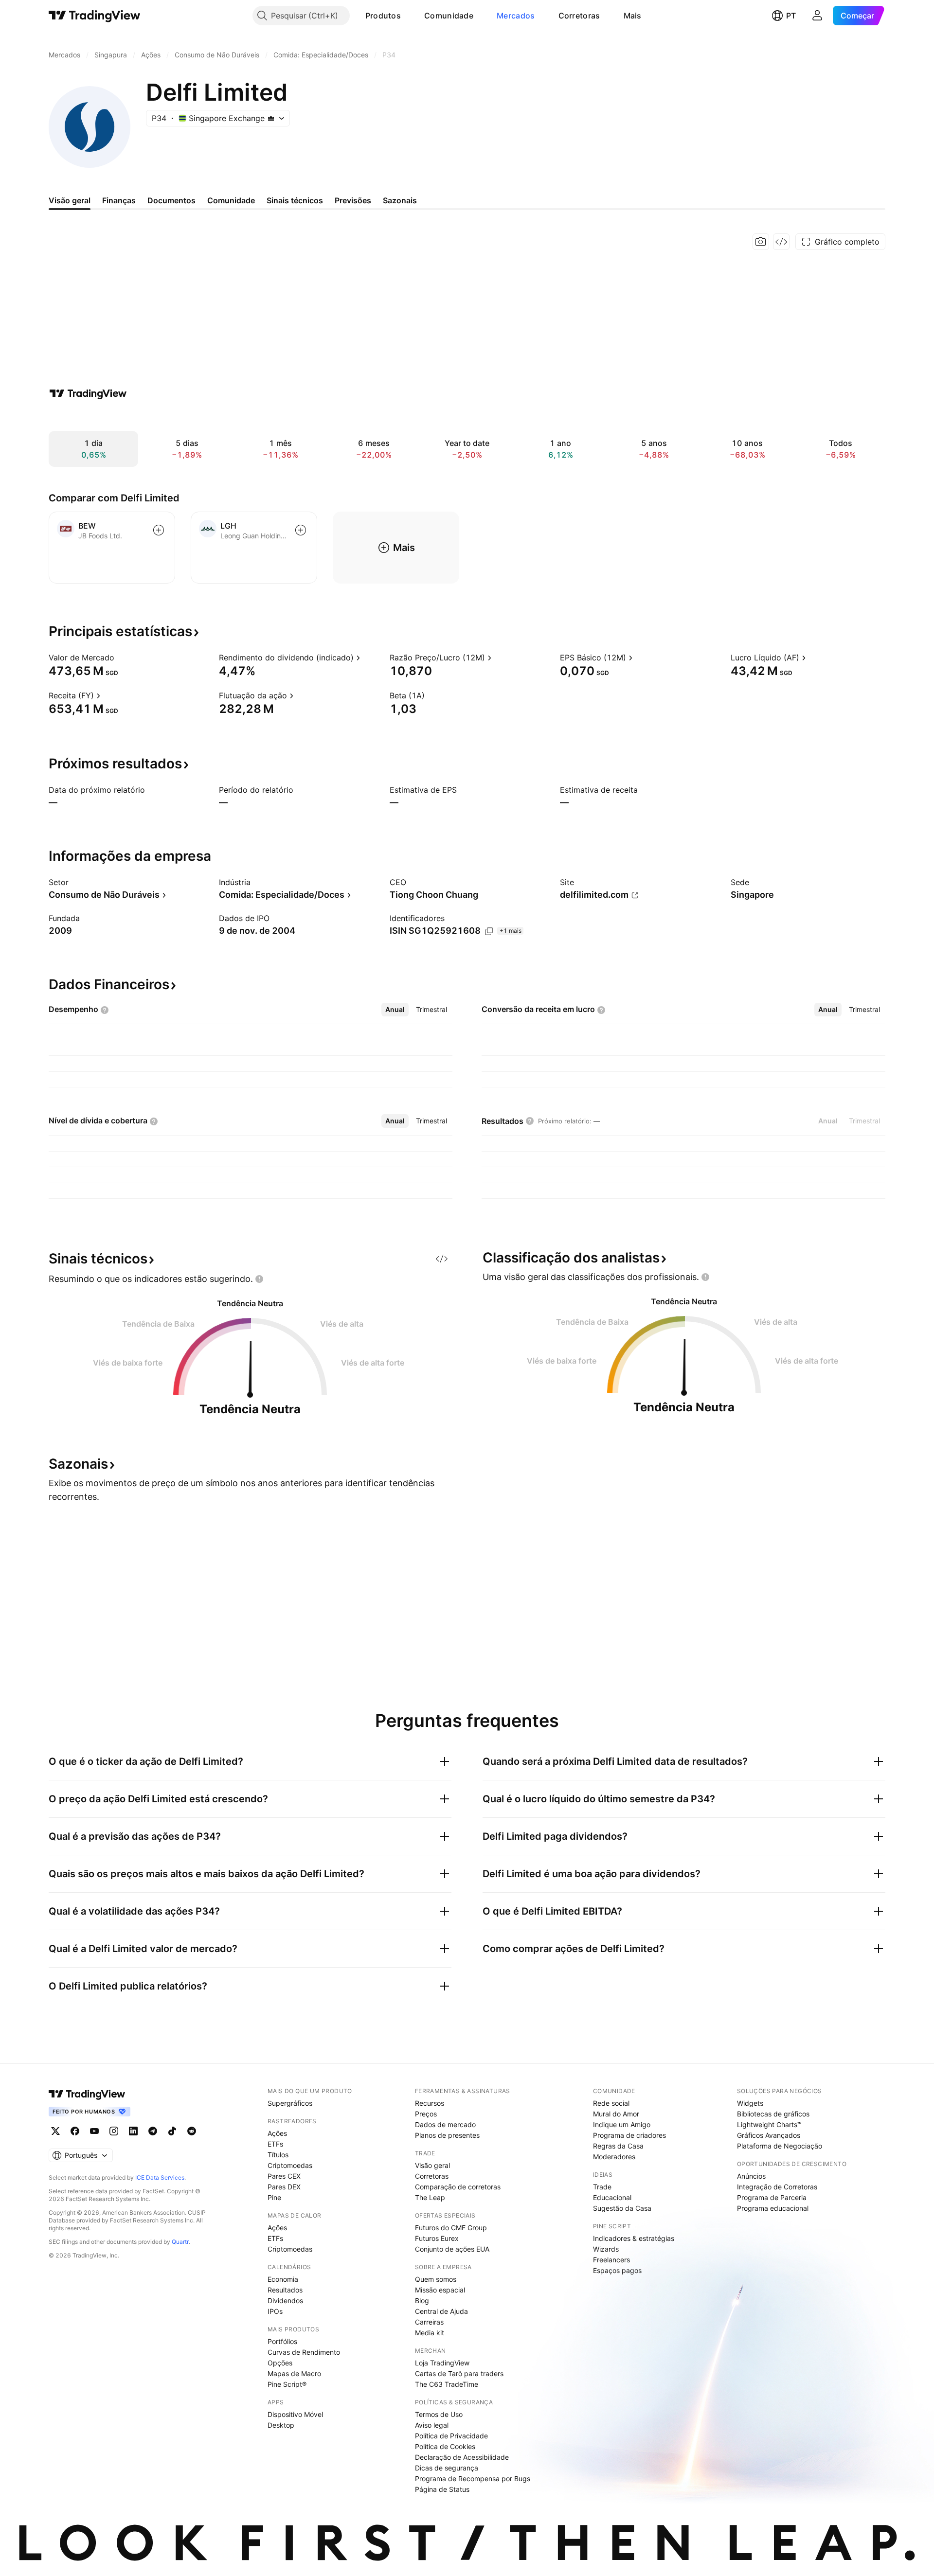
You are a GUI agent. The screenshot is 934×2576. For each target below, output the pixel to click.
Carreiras (429, 2322)
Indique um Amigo (622, 2124)
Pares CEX (284, 2176)
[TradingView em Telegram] (153, 2131)
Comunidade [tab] (231, 200)
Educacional (612, 2197)
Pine (274, 2197)
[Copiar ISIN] (489, 931)
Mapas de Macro (294, 2373)
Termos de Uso (439, 2414)
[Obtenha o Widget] (781, 242)
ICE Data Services (160, 2177)
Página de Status (442, 2489)
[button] (408, 16)
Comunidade (449, 16)
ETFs (275, 2144)
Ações (277, 2133)
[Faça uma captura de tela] (761, 242)
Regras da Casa (618, 2146)
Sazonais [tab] (400, 200)
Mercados (516, 16)
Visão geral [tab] (70, 200)
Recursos (430, 2103)
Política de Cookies (445, 2446)
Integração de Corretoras (777, 2187)
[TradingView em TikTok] (172, 2131)
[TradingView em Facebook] (75, 2131)
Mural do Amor (616, 2114)
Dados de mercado (445, 2124)
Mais (633, 16)
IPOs (275, 2311)
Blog (422, 2301)
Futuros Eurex (437, 2238)
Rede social (611, 2103)
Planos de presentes (447, 2135)
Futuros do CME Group (451, 2228)
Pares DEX (284, 2187)
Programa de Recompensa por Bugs (473, 2478)
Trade (602, 2187)
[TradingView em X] (55, 2131)
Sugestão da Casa (622, 2208)
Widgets (750, 2103)
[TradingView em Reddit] (192, 2131)
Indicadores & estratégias (634, 2238)
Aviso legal (432, 2425)
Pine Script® (287, 2384)
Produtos (383, 16)
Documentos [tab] (171, 200)
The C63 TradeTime (447, 2384)
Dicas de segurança (447, 2468)
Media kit (430, 2333)
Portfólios (282, 2341)
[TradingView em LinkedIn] (133, 2131)
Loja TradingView (442, 2363)
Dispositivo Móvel (295, 2414)
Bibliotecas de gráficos (773, 2114)
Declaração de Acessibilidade (462, 2457)
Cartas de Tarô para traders (459, 2373)
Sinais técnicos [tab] (295, 200)
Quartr (180, 2242)
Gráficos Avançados (769, 2135)
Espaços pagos (617, 2270)
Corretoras (579, 16)
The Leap (430, 2197)
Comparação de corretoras (458, 2187)
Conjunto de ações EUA (452, 2249)
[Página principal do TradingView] (95, 16)
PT (791, 16)
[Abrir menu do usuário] (817, 16)
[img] (271, 118)
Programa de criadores (629, 2135)
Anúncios (751, 2176)
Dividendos (285, 2301)
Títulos (278, 2155)
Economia (283, 2279)
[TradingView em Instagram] (114, 2131)
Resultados (285, 2290)
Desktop (281, 2425)
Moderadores (614, 2157)
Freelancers (611, 2260)
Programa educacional (773, 2208)
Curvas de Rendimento (304, 2352)
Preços (426, 2114)
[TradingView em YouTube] (94, 2131)
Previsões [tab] (353, 200)
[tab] (395, 1010)
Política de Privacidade (451, 2436)
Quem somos (436, 2279)
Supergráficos (290, 2103)
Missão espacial (440, 2290)
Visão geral (432, 2165)
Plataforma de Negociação (780, 2146)
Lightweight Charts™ (769, 2124)
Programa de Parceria (772, 2197)
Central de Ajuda (441, 2311)
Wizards (606, 2249)
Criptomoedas (290, 2165)
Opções (280, 2363)
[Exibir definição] (121, 657)
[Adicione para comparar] (159, 530)
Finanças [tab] (119, 200)
